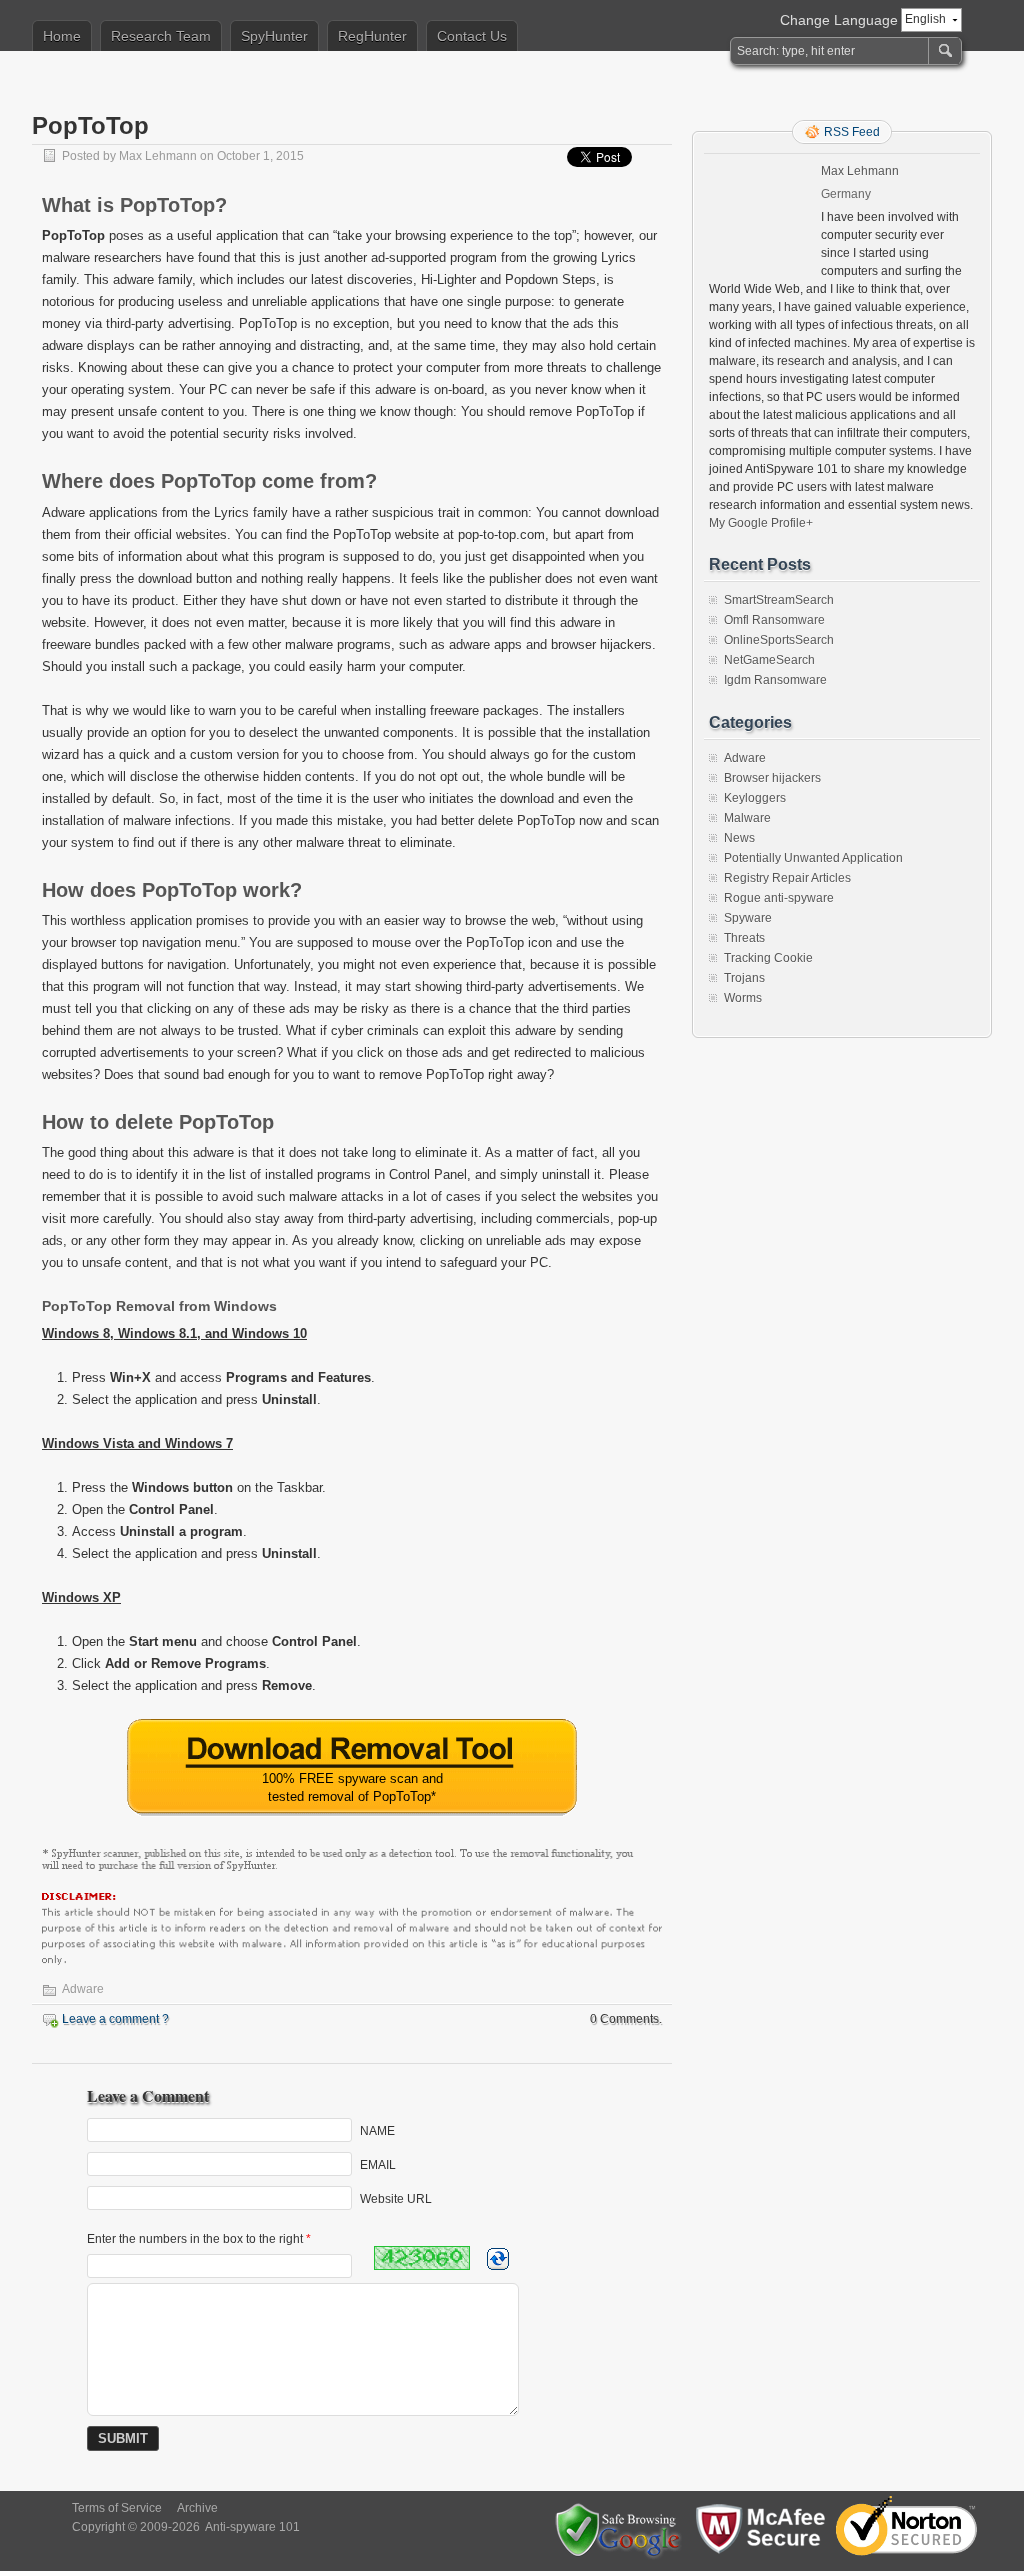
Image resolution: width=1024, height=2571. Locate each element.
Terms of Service (117, 2508)
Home (62, 36)
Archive (197, 2508)
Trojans (744, 978)
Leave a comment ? (115, 2019)
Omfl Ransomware (774, 620)
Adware (83, 1989)
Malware (747, 818)
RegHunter (372, 36)
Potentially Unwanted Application (813, 858)
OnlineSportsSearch (779, 640)
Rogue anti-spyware (779, 898)
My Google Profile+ (761, 523)
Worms (743, 998)
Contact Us (472, 36)
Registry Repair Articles (787, 878)
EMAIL (378, 2165)
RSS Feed (852, 132)
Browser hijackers (772, 778)
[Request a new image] (498, 2259)
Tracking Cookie (768, 958)
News (739, 838)
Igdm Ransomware (775, 680)
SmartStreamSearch (779, 600)
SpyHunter (274, 36)
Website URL (396, 2199)
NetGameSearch (769, 660)
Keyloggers (755, 798)
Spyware (748, 918)
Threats (744, 938)
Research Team (161, 36)
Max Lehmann (158, 156)
